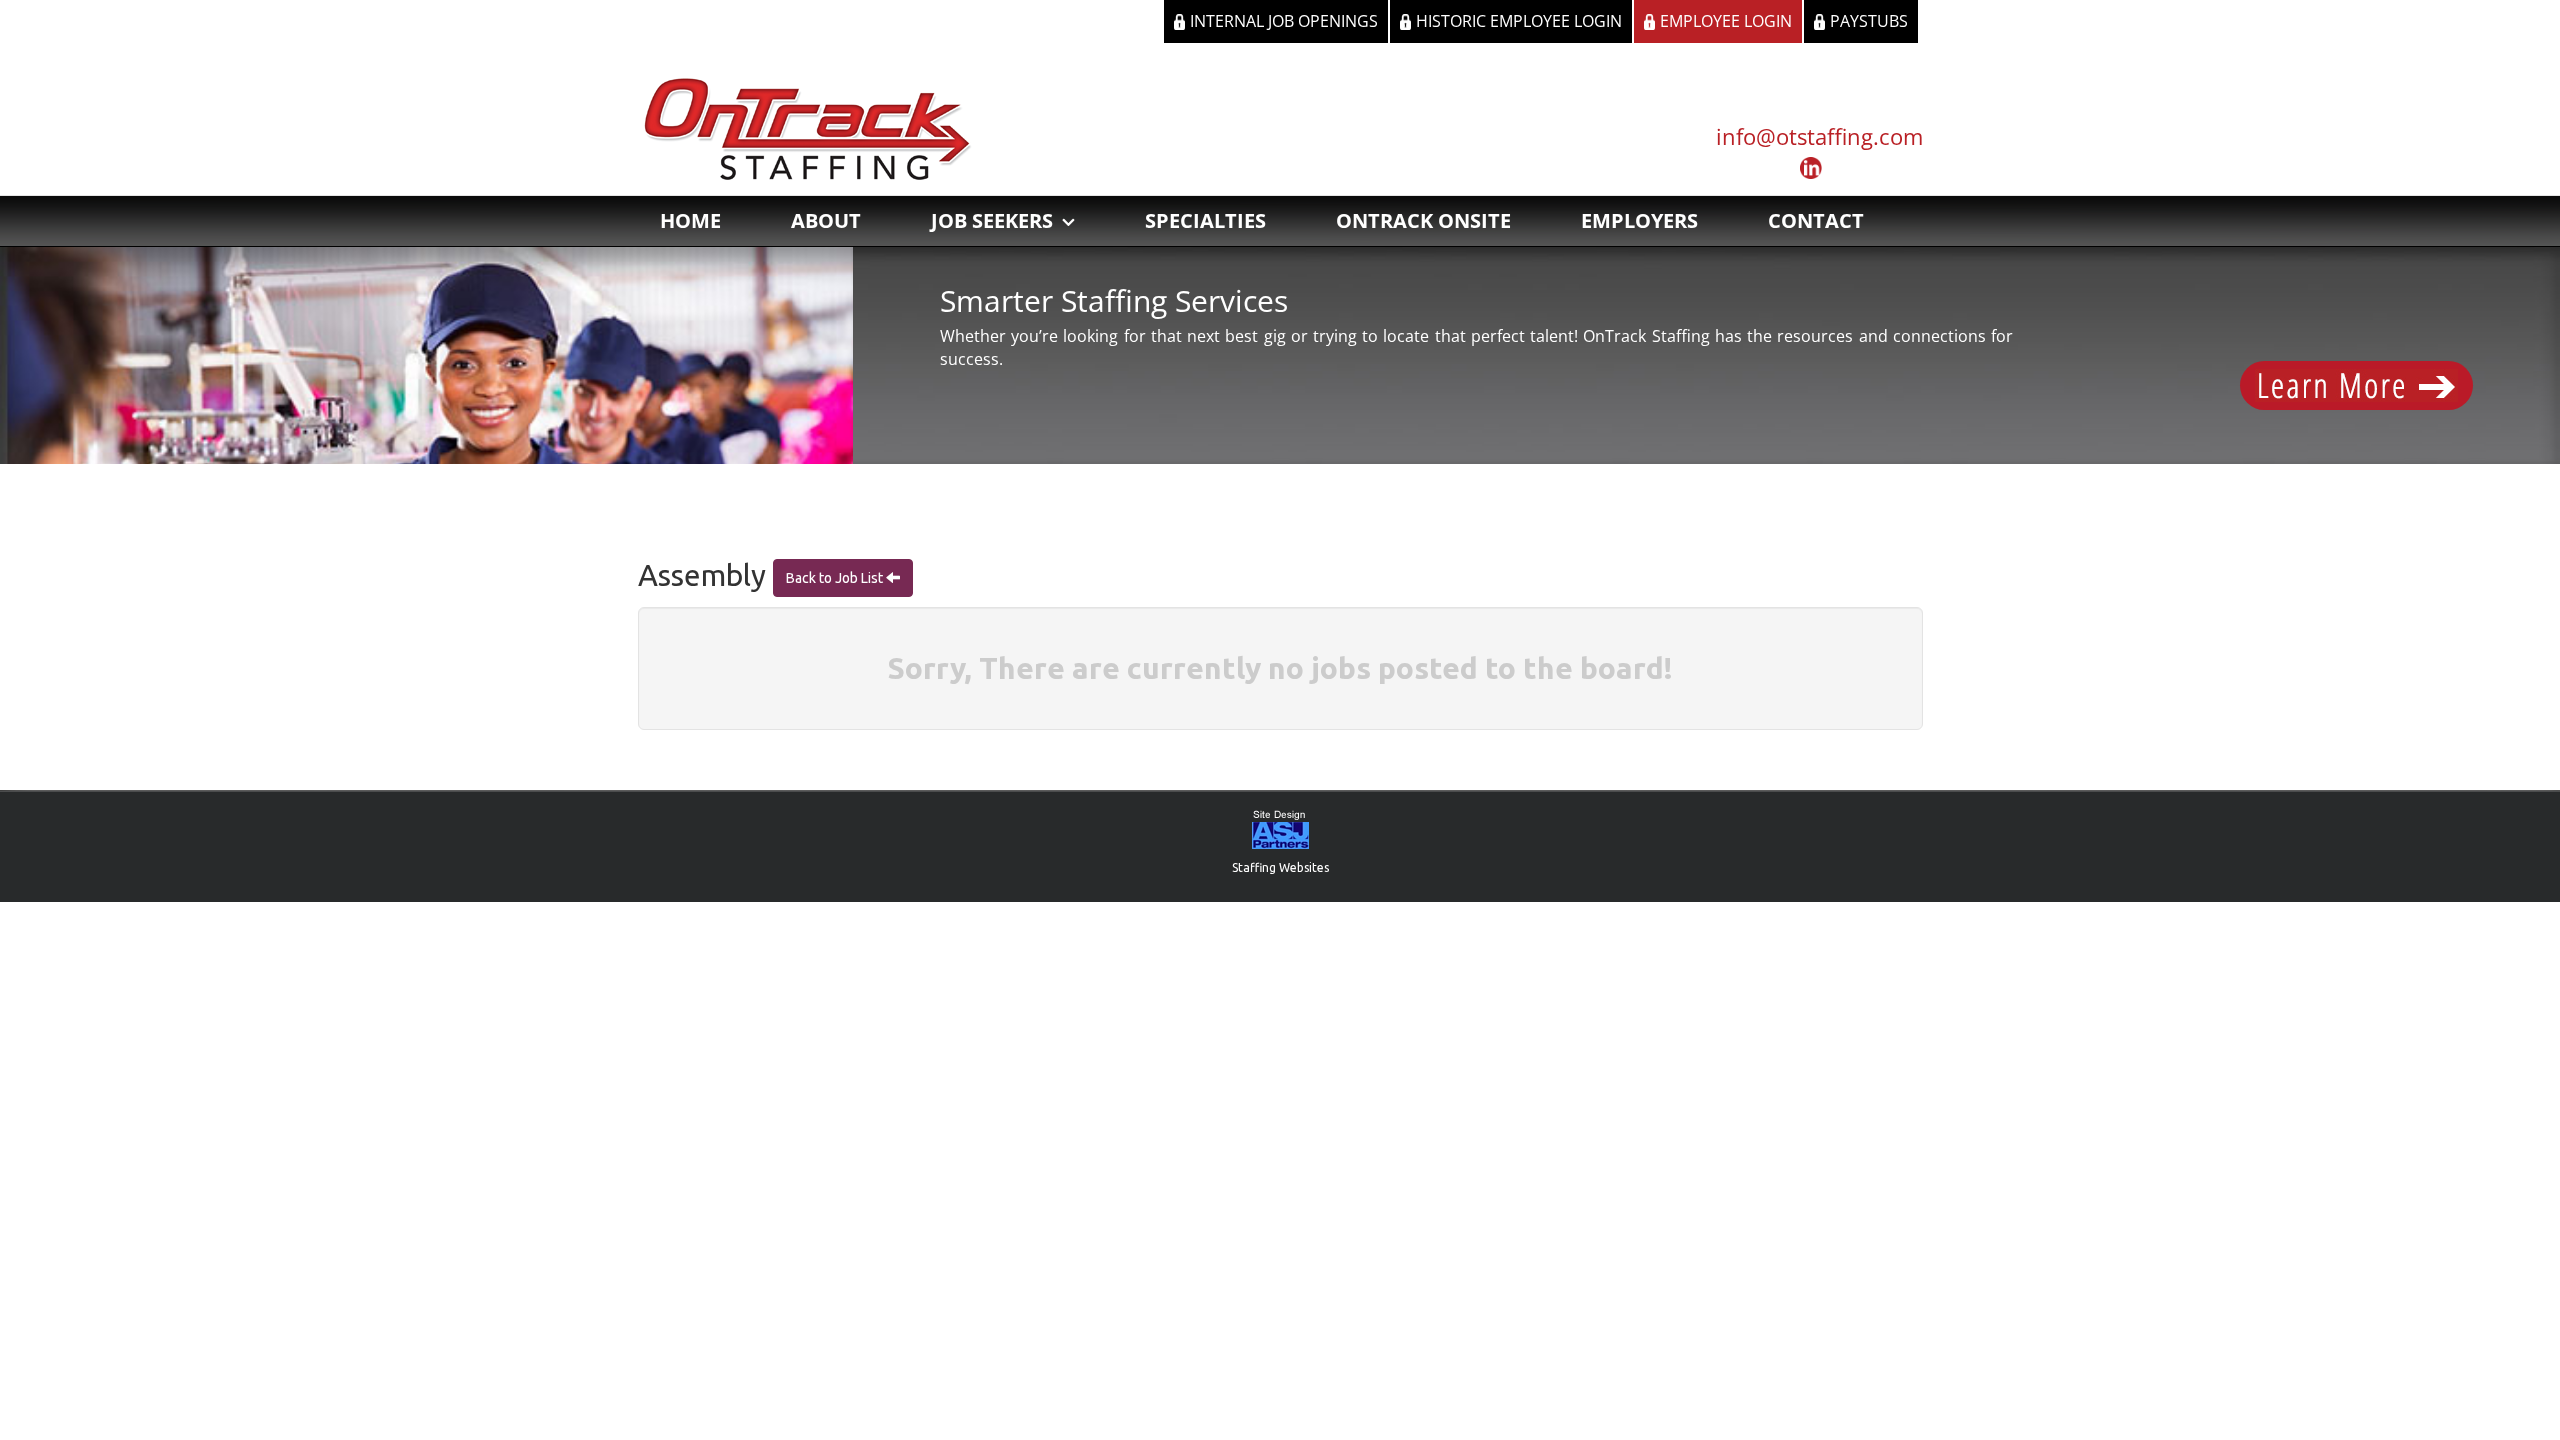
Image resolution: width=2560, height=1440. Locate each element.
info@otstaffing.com (1819, 136)
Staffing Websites (1280, 867)
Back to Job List (836, 578)
